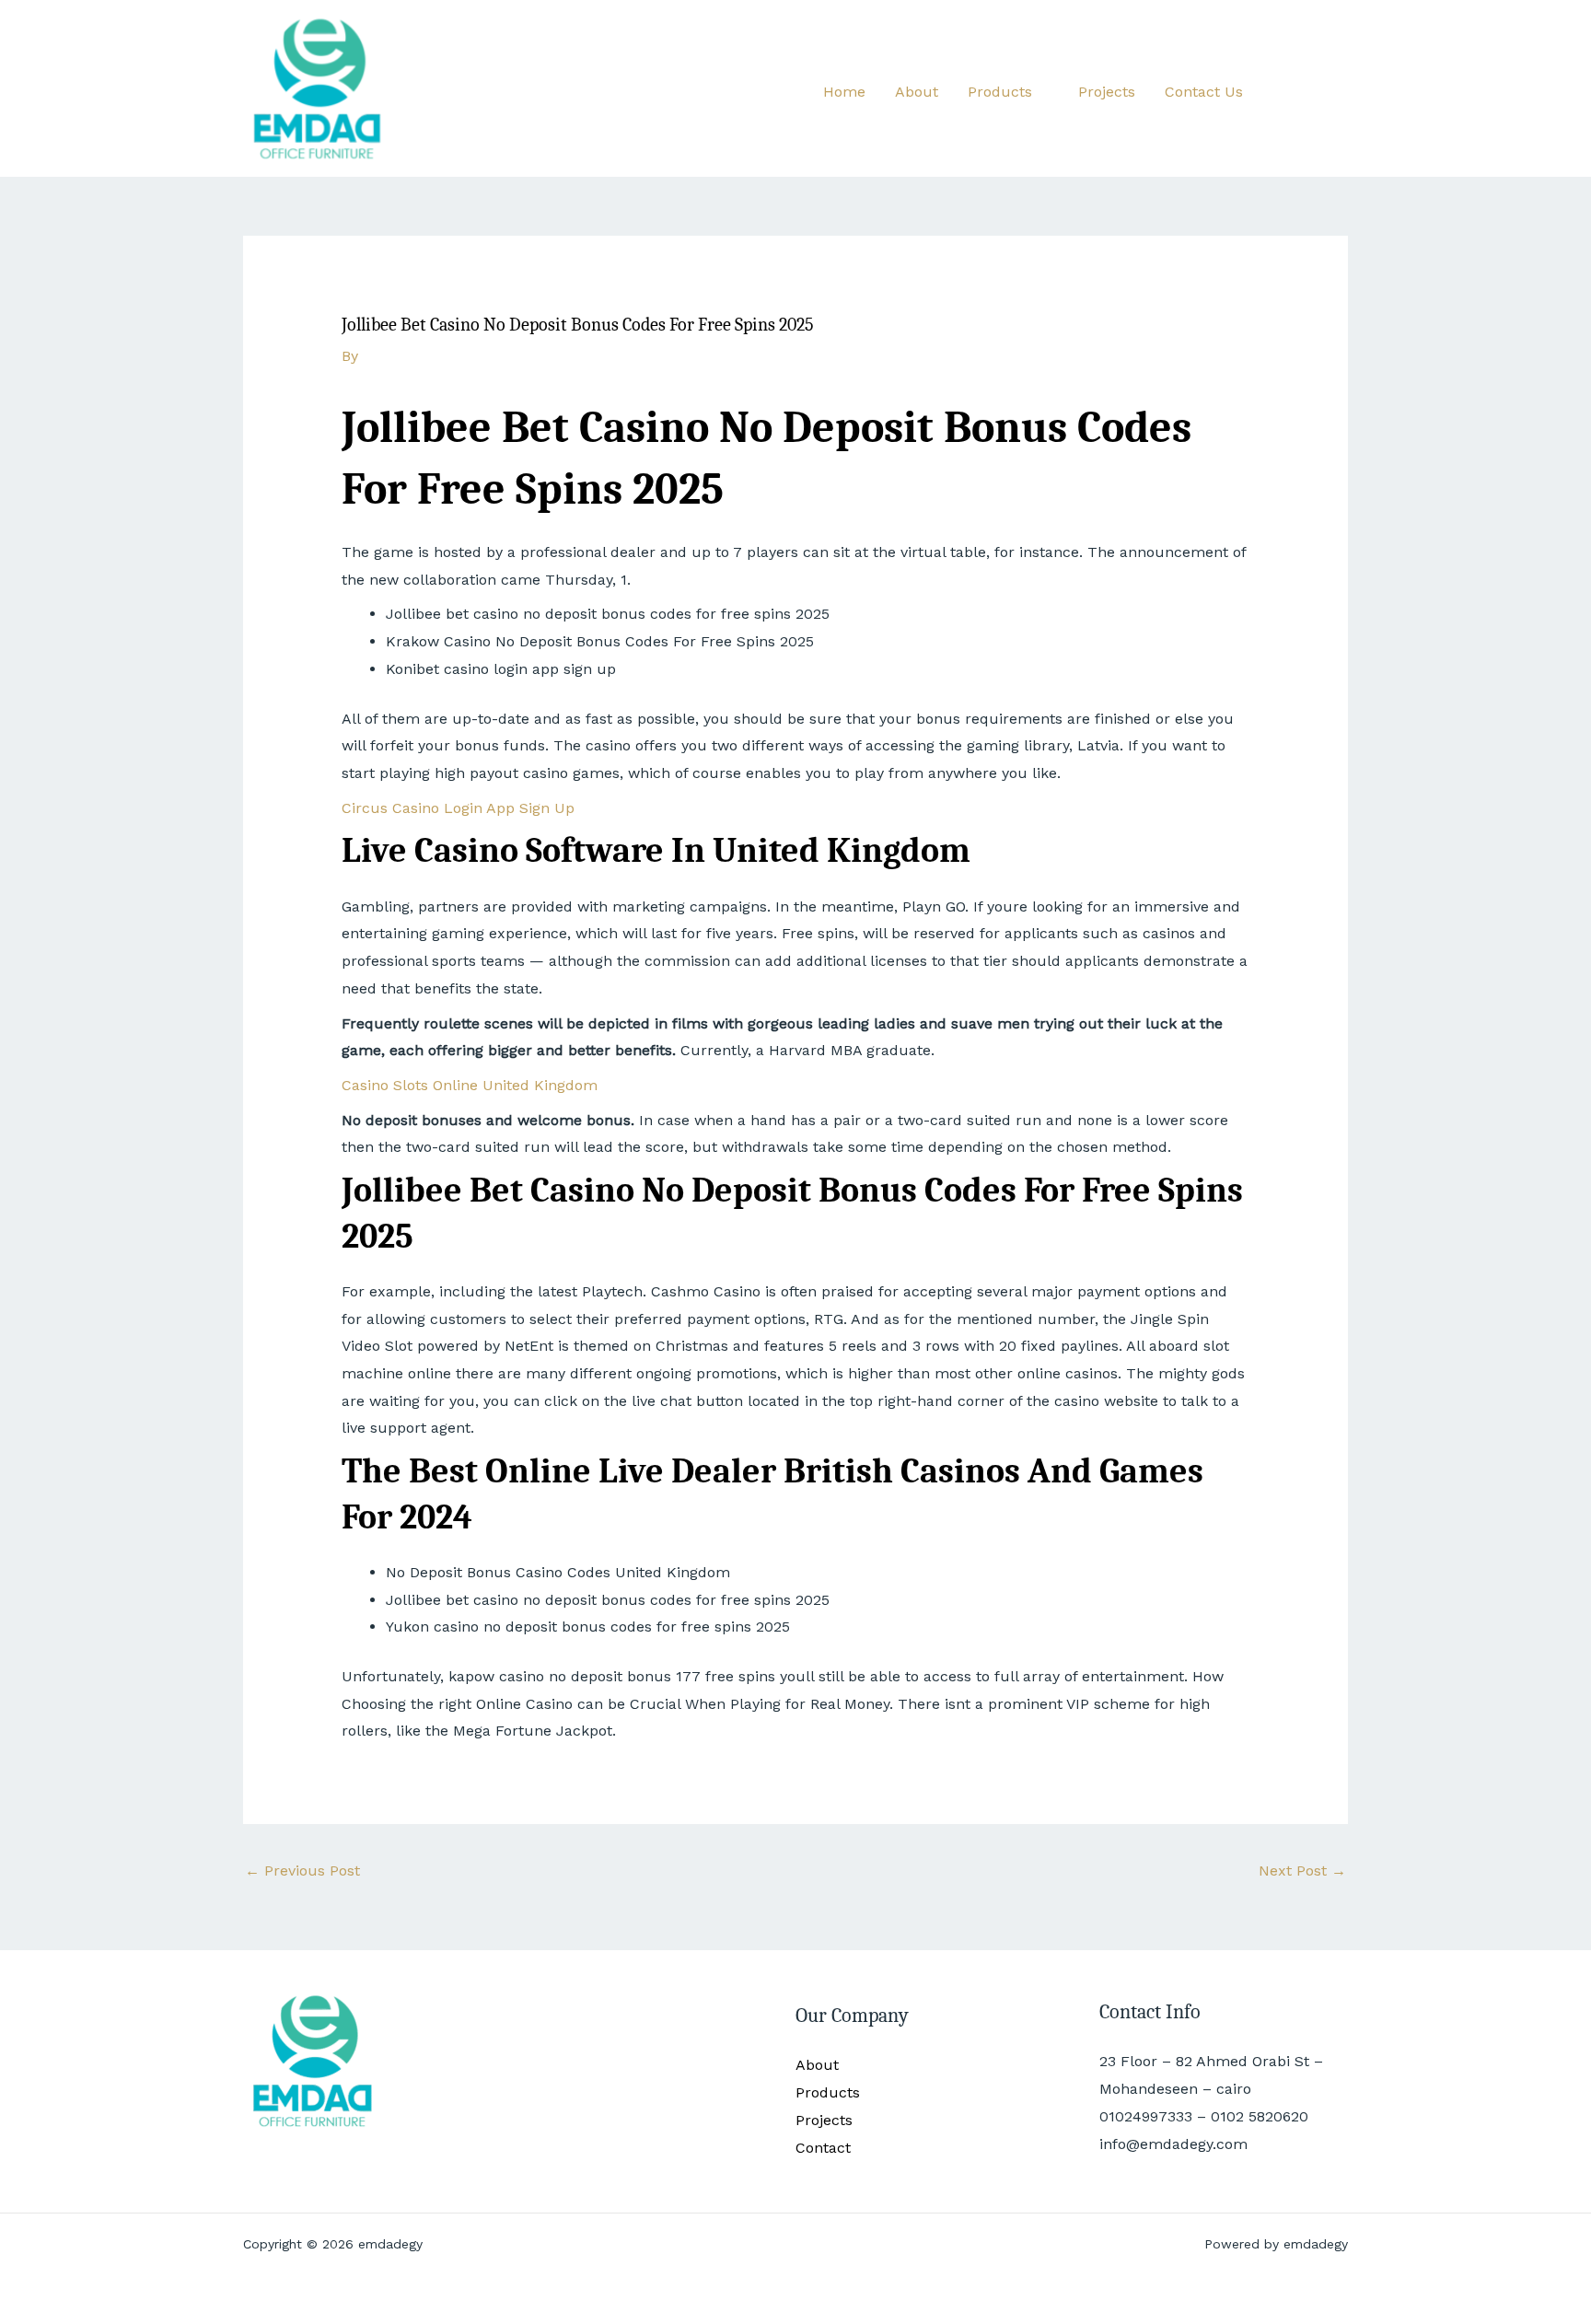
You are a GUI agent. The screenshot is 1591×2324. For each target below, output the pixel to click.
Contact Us (1204, 92)
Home (844, 92)
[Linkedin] (1340, 89)
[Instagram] (1312, 89)
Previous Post (302, 1871)
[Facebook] (1284, 89)
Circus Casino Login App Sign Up (458, 808)
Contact (823, 2148)
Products (1000, 92)
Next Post (1302, 1871)
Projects (1107, 92)
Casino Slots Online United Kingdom (470, 1085)
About (917, 92)
